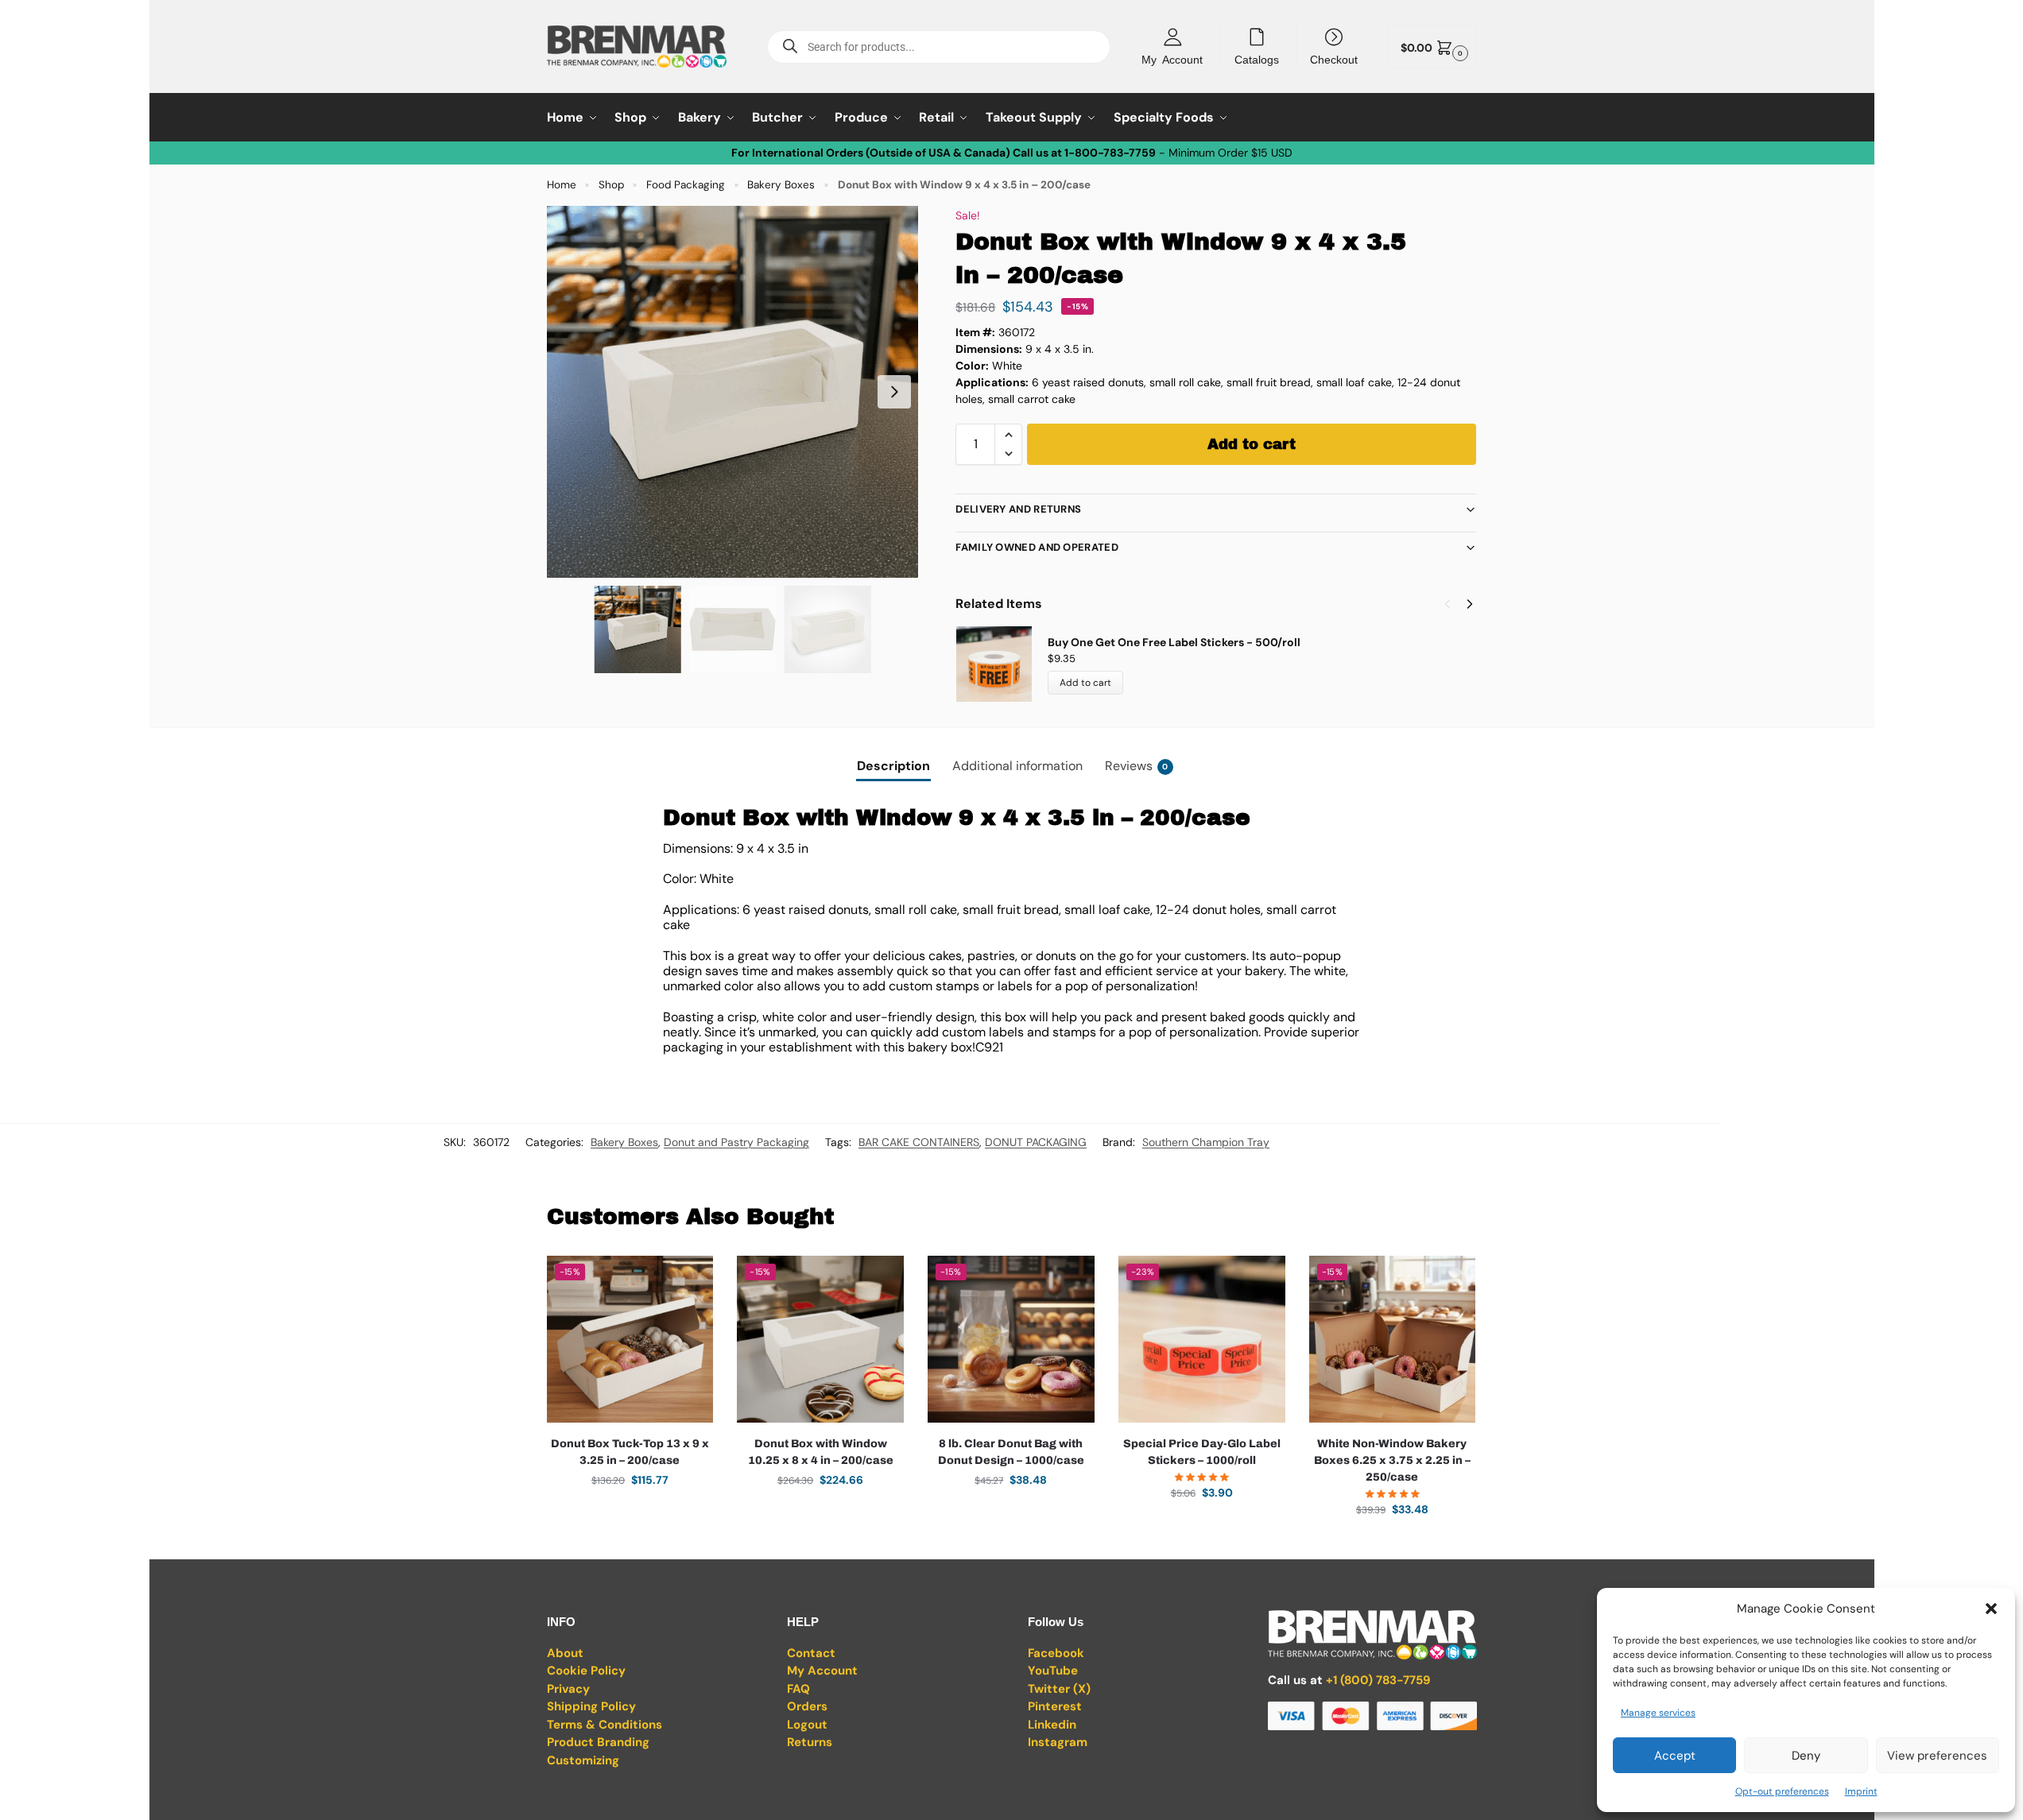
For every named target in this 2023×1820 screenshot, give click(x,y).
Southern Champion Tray (1206, 1142)
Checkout (1334, 59)
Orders (807, 1706)
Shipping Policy (591, 1706)
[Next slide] (894, 392)
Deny (1806, 1756)
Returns (810, 1742)
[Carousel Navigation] (1454, 604)
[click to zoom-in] (733, 392)
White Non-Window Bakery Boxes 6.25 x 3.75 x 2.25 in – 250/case (1392, 1460)
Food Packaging (686, 185)
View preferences (1937, 1756)
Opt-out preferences (1782, 1791)
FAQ (798, 1689)
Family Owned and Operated (1037, 547)
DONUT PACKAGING (1036, 1142)
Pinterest (1055, 1706)
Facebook (1056, 1653)
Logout (807, 1725)
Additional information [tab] (1017, 766)
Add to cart (1252, 444)
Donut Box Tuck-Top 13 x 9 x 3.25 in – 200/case (630, 1452)
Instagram (1058, 1742)
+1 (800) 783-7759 (1378, 1680)
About (565, 1653)
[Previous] (1447, 604)
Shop (611, 185)
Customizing (583, 1760)
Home (562, 185)
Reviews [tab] (1137, 766)
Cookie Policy (586, 1671)
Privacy (568, 1689)
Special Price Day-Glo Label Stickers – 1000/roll (1202, 1452)
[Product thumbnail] (1002, 664)
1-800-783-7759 (1110, 153)
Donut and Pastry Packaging (736, 1142)
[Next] (1470, 604)
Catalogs (1257, 59)
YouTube (1053, 1671)
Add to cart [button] (630, 1514)
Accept (1675, 1756)
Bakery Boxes (781, 185)
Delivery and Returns (1018, 509)
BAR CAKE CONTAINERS (919, 1142)
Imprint (1861, 1791)
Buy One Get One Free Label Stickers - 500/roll (1174, 642)
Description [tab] (893, 766)
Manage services (1658, 1713)
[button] (1991, 1609)
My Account (1172, 59)
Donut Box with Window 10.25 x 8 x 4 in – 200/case (821, 1452)
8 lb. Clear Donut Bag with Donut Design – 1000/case (1011, 1452)
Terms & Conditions (605, 1725)
